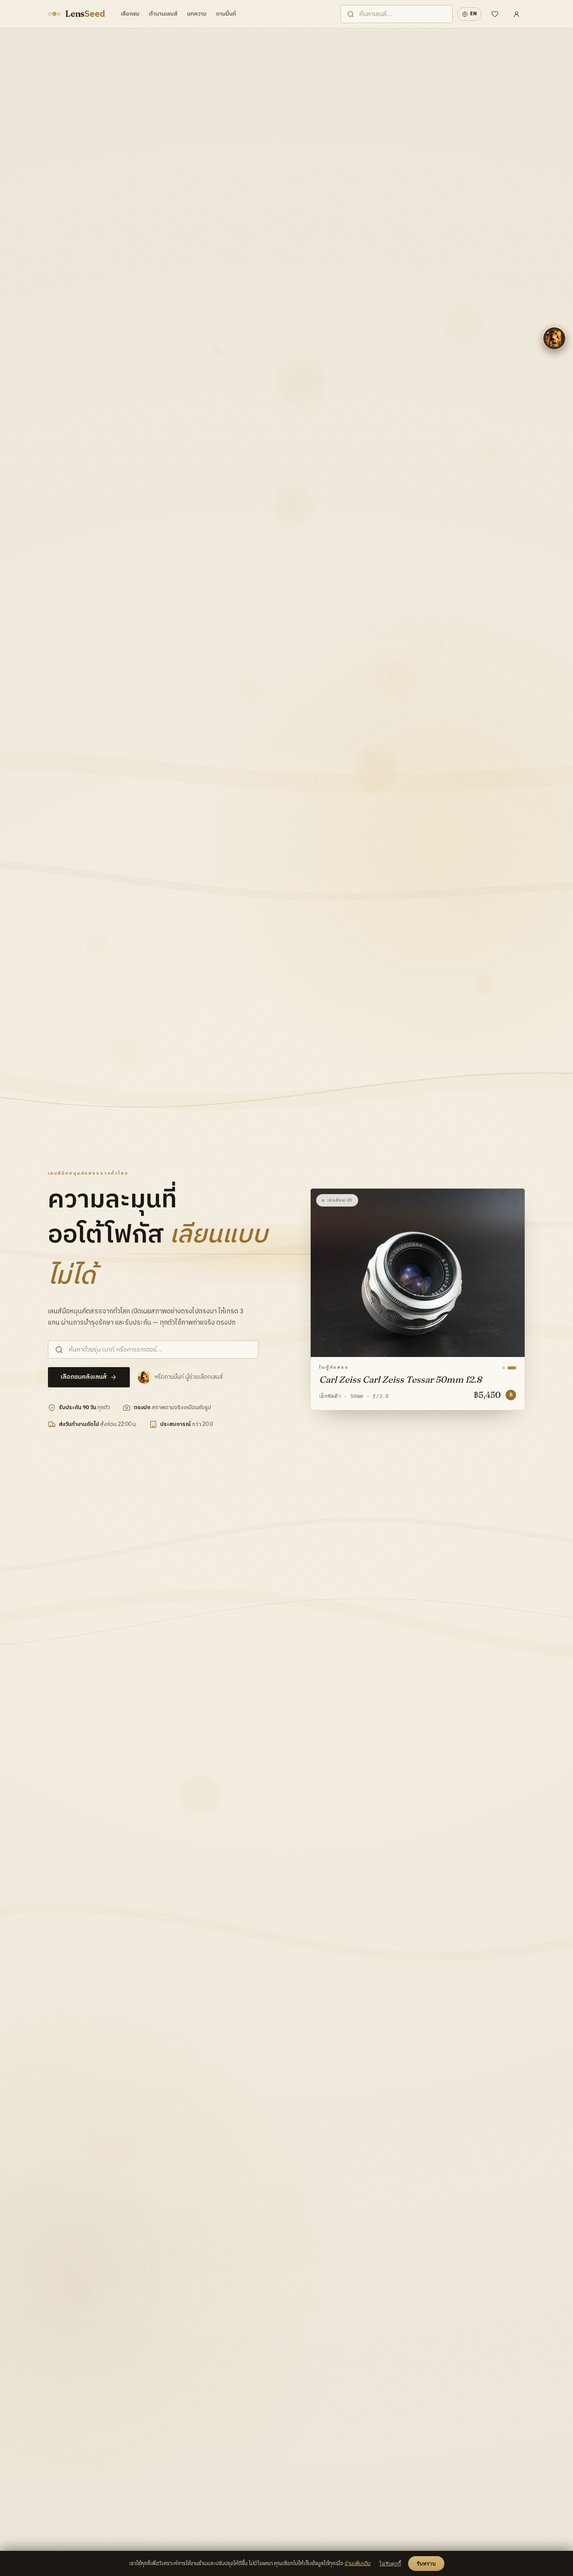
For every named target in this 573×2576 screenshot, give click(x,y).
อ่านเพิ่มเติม (358, 2564)
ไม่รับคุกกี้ (390, 2564)
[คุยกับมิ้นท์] (554, 338)
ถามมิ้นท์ (226, 14)
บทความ (197, 14)
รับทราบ (426, 2564)
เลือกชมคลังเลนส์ (84, 1377)
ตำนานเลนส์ (163, 14)
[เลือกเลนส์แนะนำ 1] (506, 1368)
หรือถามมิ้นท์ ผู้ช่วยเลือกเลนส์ (189, 1377)
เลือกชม (130, 14)
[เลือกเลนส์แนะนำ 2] (515, 1368)
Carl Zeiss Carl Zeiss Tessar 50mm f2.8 (400, 1380)
